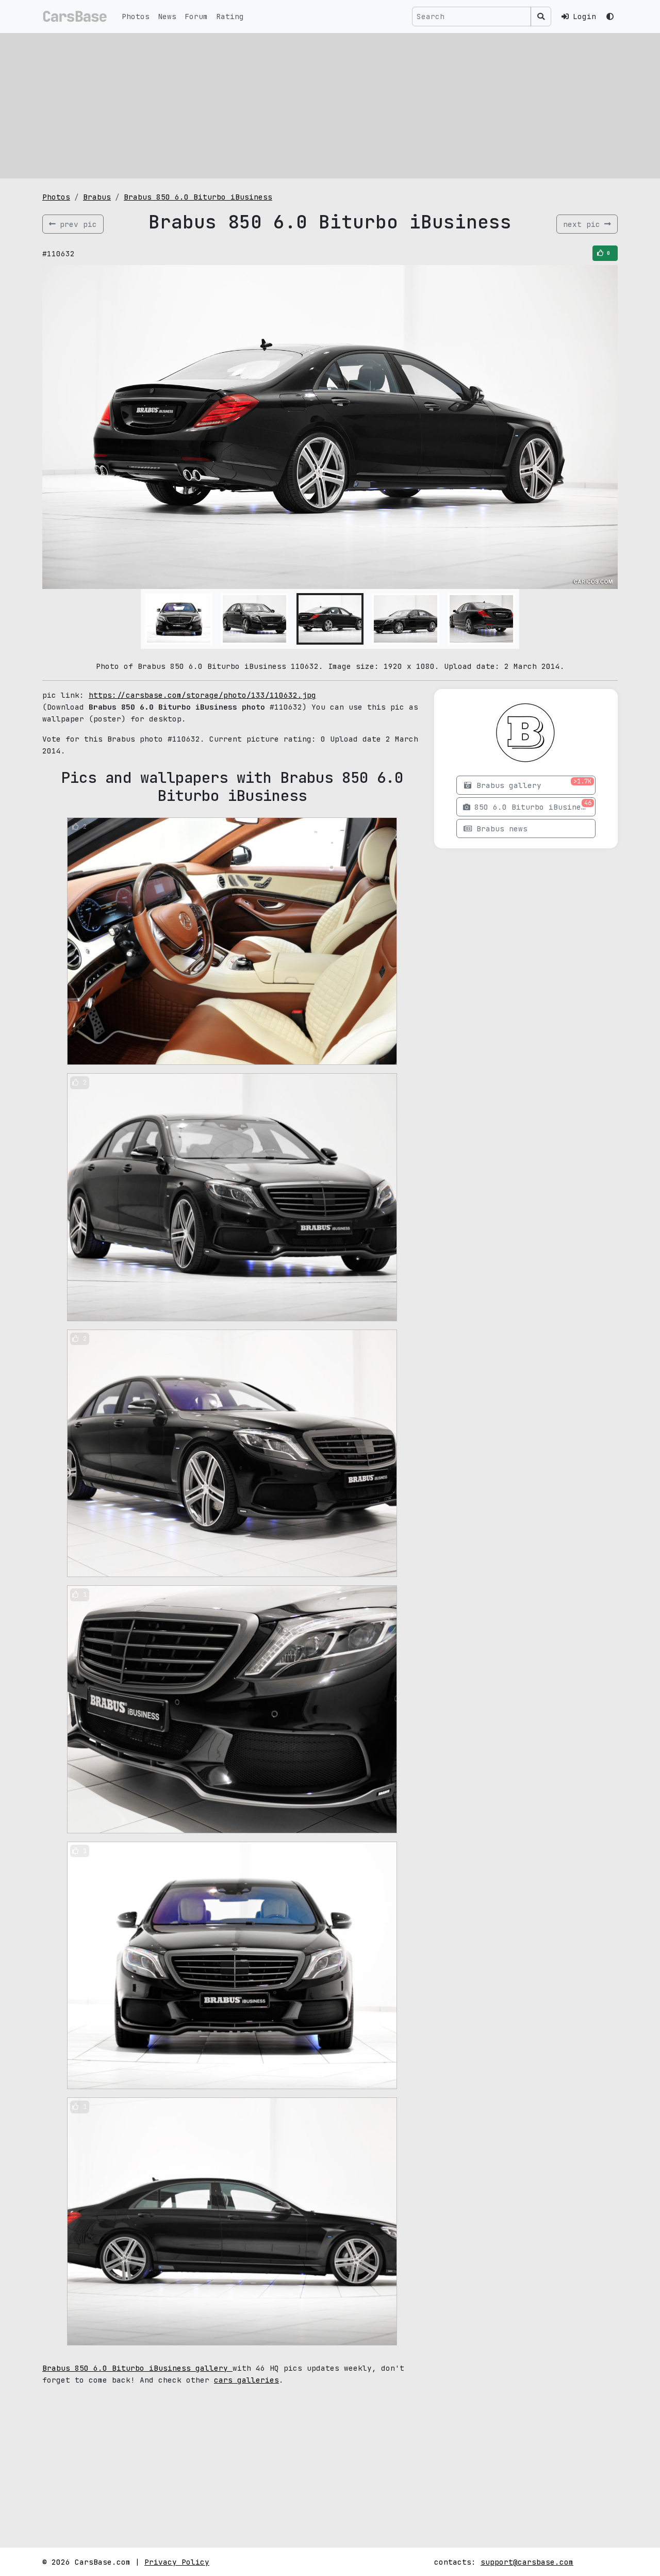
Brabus (97, 197)
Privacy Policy (177, 2562)
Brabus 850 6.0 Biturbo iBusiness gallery (137, 2368)
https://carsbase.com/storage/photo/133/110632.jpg (202, 695)
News (167, 16)
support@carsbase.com (527, 2562)
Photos (136, 16)
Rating (230, 16)
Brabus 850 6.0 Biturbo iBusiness (198, 197)
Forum (196, 16)
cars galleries (246, 2380)
